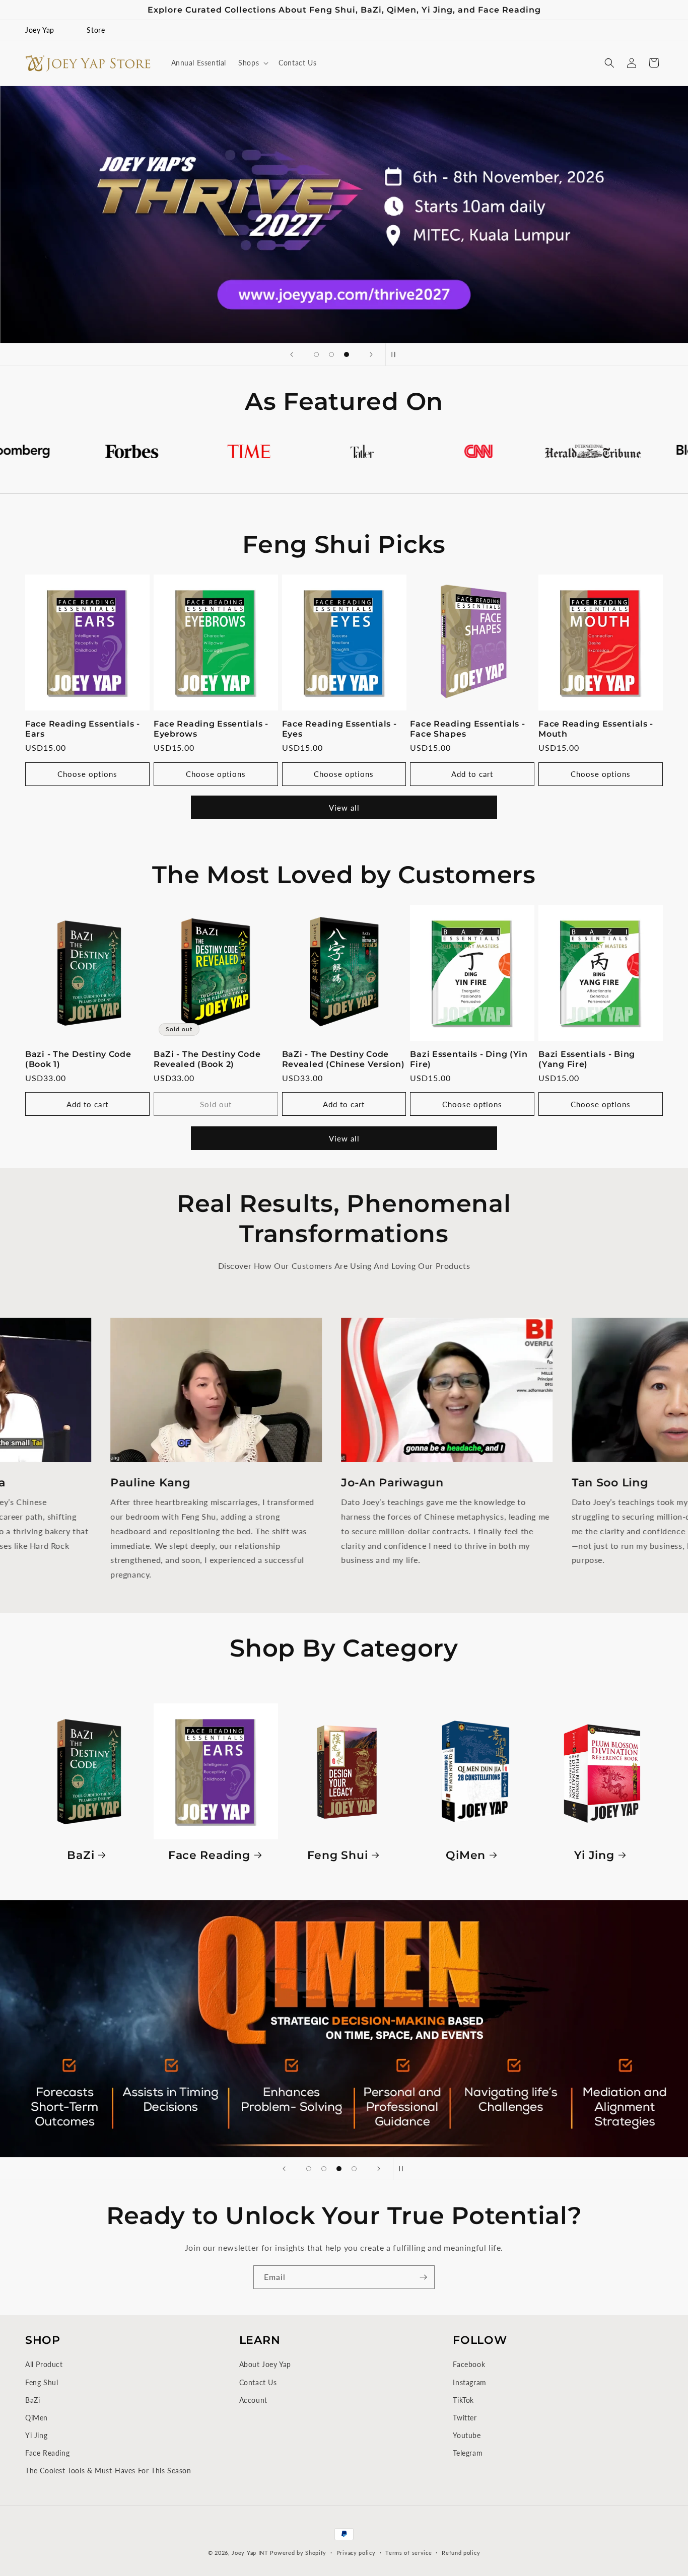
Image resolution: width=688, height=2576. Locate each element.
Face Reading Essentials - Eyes (339, 729)
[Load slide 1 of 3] (316, 354)
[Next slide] (371, 354)
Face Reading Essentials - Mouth (596, 729)
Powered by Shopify (298, 2553)
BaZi (81, 1854)
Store (96, 30)
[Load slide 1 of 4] (309, 2169)
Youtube (467, 2435)
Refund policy (461, 2552)
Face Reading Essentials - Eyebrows (211, 729)
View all (344, 808)
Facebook (469, 2364)
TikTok (463, 2400)
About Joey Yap (265, 2364)
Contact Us (258, 2382)
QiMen (466, 1854)
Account (253, 2400)
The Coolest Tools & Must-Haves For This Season (108, 2471)
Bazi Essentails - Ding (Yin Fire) (469, 1059)
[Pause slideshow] (396, 354)
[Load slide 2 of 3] (331, 354)
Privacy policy (356, 2552)
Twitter (465, 2418)
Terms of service (408, 2552)
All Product (44, 2364)
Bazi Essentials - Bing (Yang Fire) (587, 1059)
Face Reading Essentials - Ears (83, 729)
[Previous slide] (292, 354)
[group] (344, 214)
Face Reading (209, 1854)
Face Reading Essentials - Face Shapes (467, 729)
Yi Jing (594, 1854)
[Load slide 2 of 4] (324, 2169)
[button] (252, 63)
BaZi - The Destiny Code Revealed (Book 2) (207, 1059)
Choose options (87, 774)
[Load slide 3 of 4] (339, 2169)
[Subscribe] (423, 2277)
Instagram (469, 2382)
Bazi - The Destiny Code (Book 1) (78, 1059)
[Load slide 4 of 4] (354, 2169)
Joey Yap (40, 30)
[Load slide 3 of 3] (347, 354)
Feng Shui (337, 1854)
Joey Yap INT (250, 2553)
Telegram (468, 2453)
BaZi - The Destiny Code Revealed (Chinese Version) (343, 1059)
